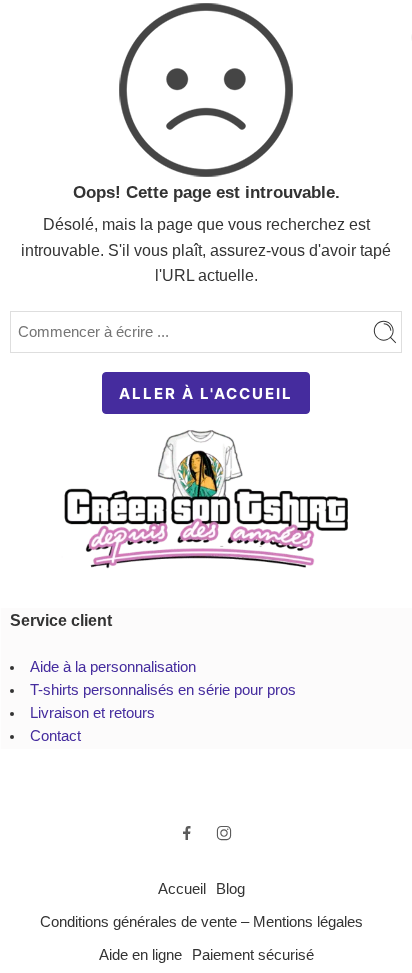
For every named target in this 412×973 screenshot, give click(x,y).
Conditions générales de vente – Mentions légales (201, 922)
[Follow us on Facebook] (187, 833)
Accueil (182, 889)
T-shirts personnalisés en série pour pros (163, 690)
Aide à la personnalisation (113, 667)
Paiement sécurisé (253, 955)
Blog (230, 889)
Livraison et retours (92, 713)
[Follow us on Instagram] (224, 833)
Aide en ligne (140, 955)
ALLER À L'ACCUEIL (206, 393)
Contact (55, 736)
